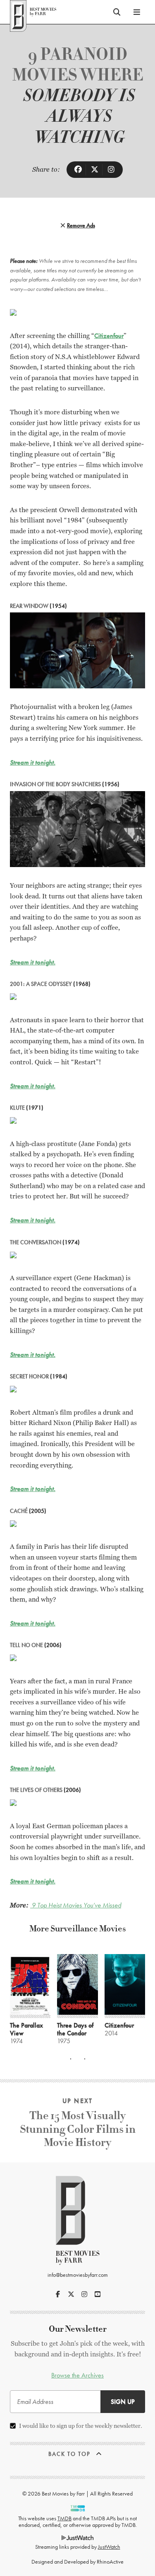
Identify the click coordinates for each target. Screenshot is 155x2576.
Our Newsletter (78, 2329)
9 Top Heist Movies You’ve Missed (76, 1905)
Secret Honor (29, 1376)
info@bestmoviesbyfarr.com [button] (78, 2275)
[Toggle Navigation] (137, 12)
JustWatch (109, 2547)
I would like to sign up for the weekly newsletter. (81, 2426)
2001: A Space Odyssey (41, 984)
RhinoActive (110, 2562)
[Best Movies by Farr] (33, 12)
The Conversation (36, 1242)
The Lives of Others (36, 1790)
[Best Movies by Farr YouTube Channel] (98, 2294)
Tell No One (26, 1645)
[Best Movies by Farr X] (71, 2294)
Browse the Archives (77, 2375)
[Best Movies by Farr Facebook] (58, 2294)
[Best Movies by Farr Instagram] (84, 2294)
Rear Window (29, 606)
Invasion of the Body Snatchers (55, 784)
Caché (19, 1511)
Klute (17, 1108)
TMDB (64, 2518)
